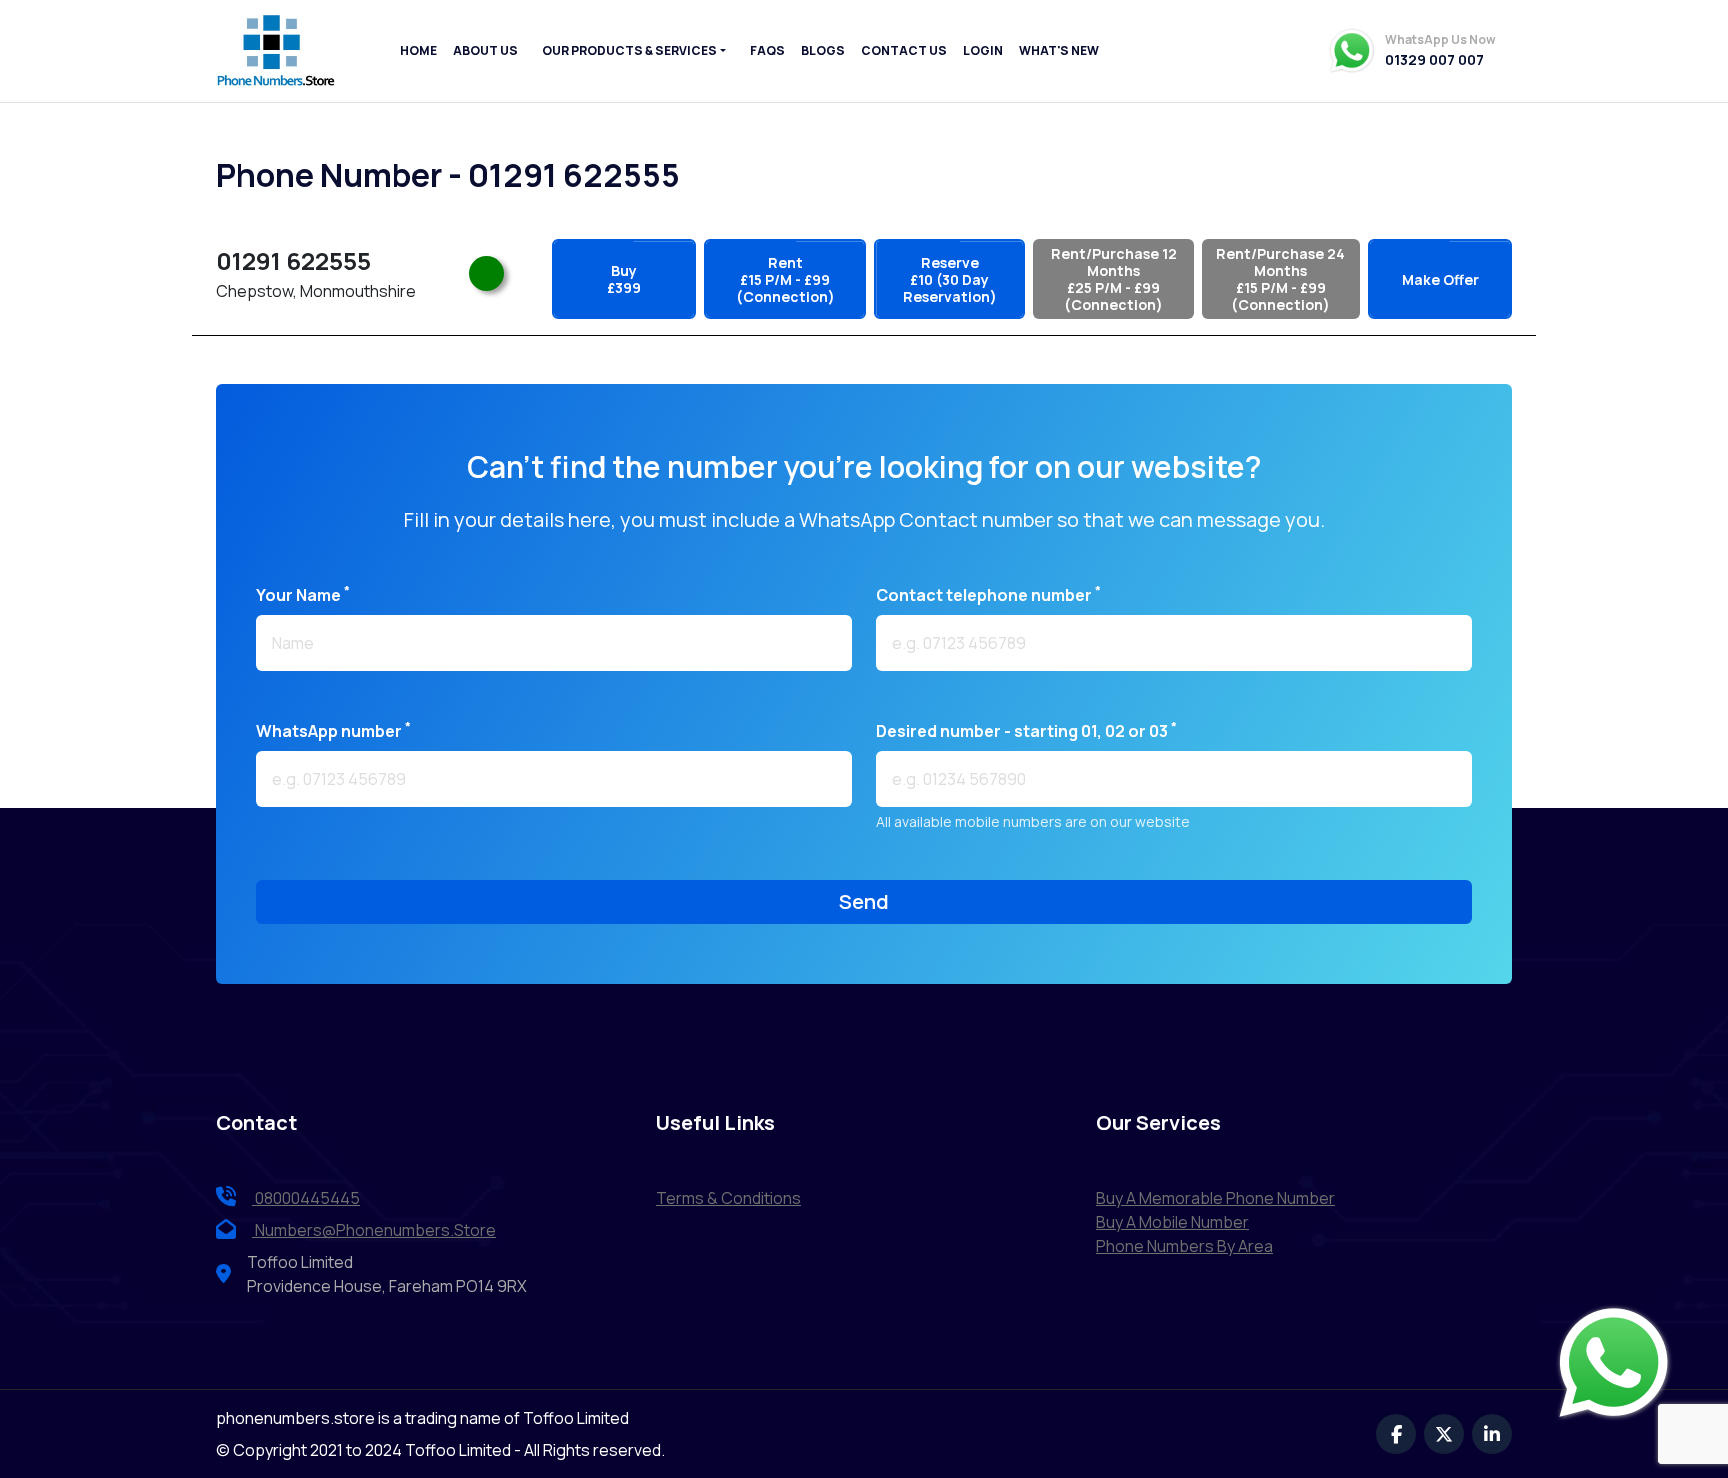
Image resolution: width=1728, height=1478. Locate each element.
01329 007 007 (1434, 60)
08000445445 (306, 1198)
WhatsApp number (333, 730)
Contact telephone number (988, 594)
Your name (303, 594)
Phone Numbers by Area (1184, 1246)
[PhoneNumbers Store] (276, 51)
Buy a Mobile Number (1172, 1222)
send (864, 901)
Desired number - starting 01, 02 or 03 (1026, 730)
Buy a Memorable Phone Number (1215, 1198)
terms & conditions (728, 1198)
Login (983, 50)
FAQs (767, 50)
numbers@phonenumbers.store (375, 1230)
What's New (1059, 50)
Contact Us (904, 50)
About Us (485, 50)
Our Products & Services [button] (629, 50)
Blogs (823, 50)
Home (418, 50)
